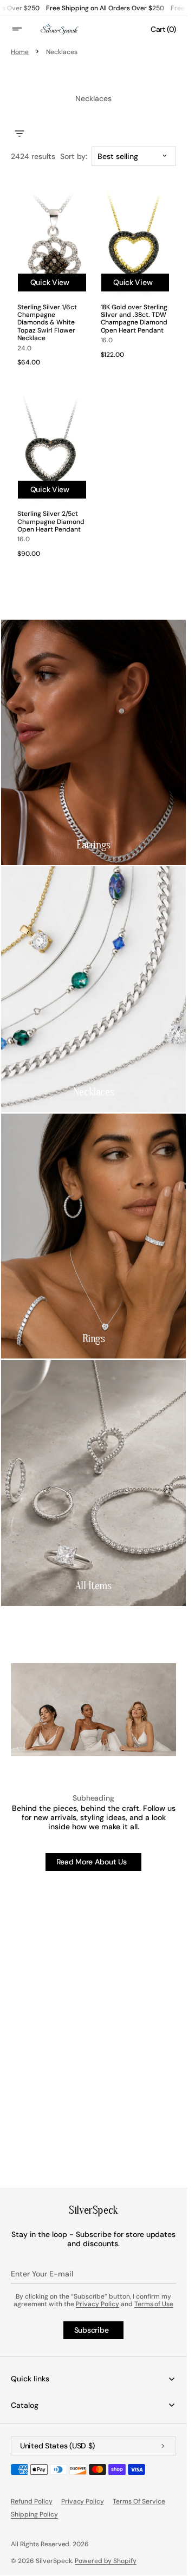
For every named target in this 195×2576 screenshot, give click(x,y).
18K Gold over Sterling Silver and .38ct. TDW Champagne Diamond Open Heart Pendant (134, 319)
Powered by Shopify (106, 2561)
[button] (24, 29)
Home (20, 52)
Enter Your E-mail (42, 2274)
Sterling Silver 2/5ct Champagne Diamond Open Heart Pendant (51, 522)
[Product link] (52, 480)
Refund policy (32, 2501)
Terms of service (139, 2501)
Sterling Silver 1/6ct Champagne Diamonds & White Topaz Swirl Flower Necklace (47, 323)
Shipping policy (34, 2514)
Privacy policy (83, 2501)
